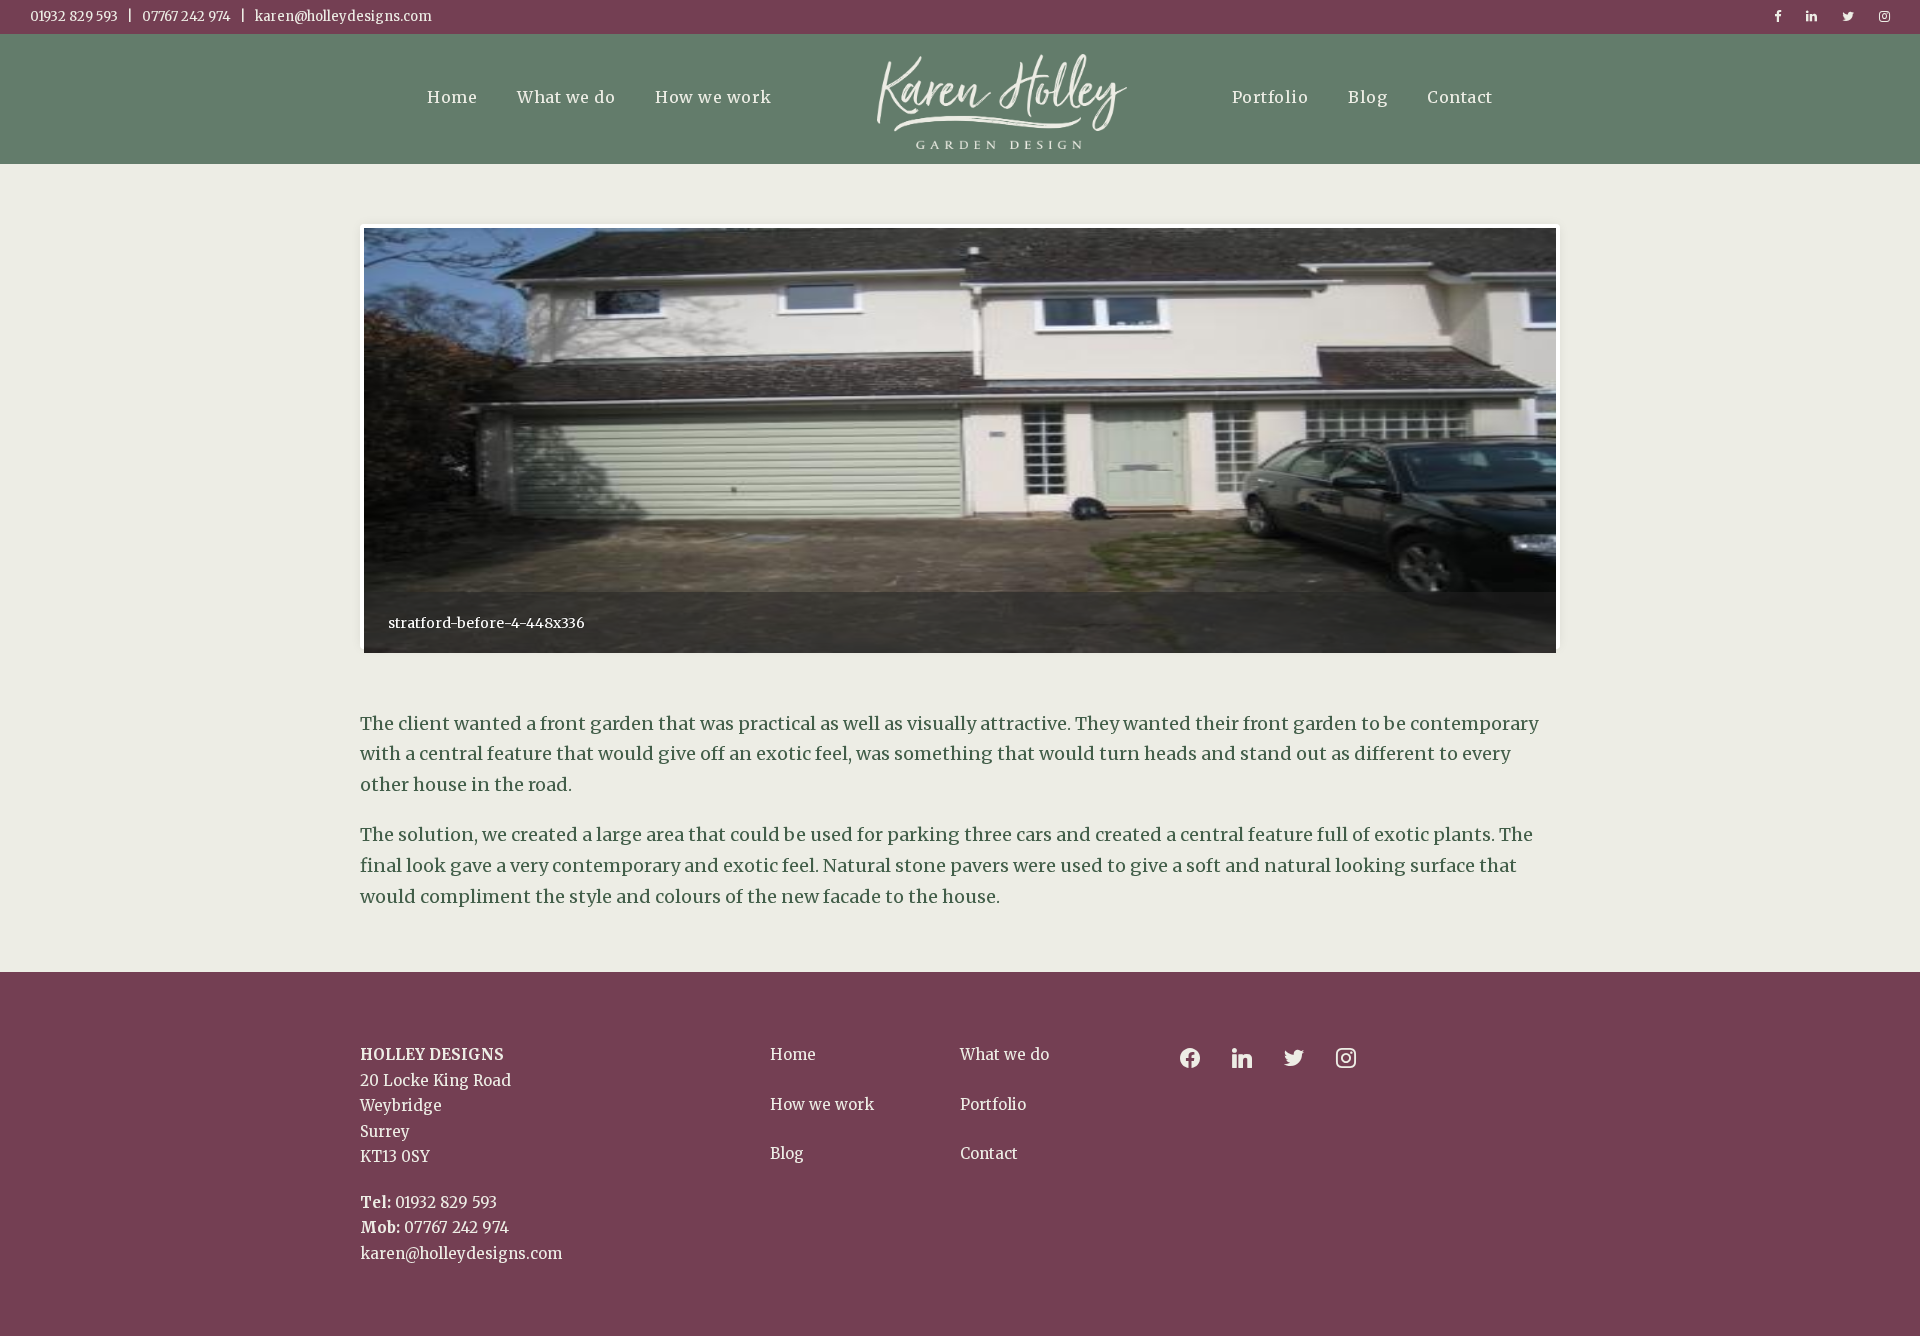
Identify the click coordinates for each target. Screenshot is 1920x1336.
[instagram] (1884, 16)
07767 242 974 (456, 1227)
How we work (713, 97)
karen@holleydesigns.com (461, 1253)
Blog (1367, 97)
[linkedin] (1811, 16)
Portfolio (1270, 97)
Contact (1460, 97)
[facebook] (1777, 16)
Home (452, 97)
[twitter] (1848, 16)
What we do (566, 97)
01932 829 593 (446, 1202)
